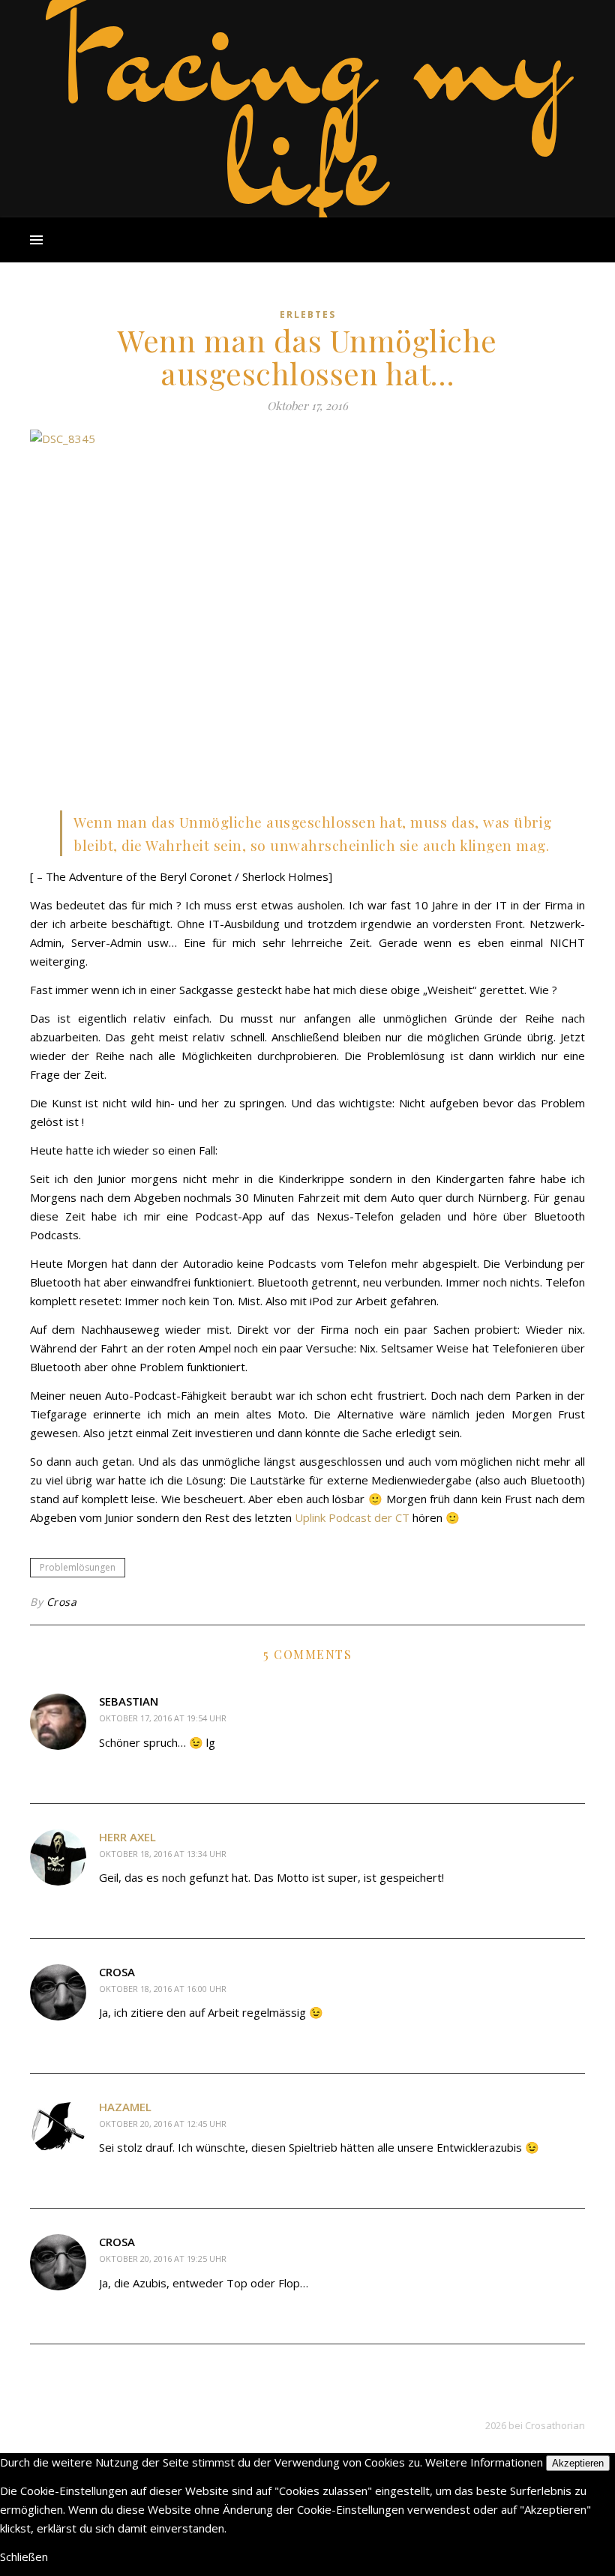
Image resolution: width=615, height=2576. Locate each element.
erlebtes (308, 315)
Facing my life (307, 105)
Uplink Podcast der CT (352, 1517)
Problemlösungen (78, 1567)
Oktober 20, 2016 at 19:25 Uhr (163, 2258)
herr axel (127, 1837)
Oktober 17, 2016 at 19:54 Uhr (163, 1718)
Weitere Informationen (484, 2462)
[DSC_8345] (307, 615)
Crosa (62, 1602)
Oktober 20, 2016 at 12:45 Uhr (163, 2124)
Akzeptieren (578, 2463)
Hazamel (125, 2107)
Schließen (24, 2557)
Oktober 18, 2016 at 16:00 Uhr (163, 1989)
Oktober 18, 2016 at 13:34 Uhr (163, 1854)
